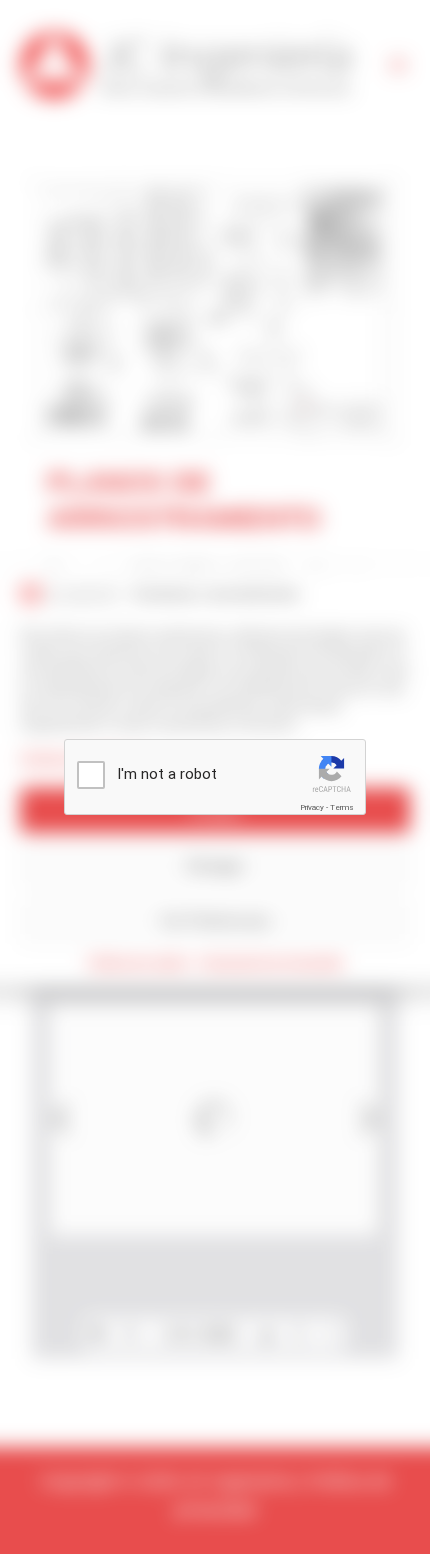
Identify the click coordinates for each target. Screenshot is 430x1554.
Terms (342, 807)
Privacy (312, 807)
